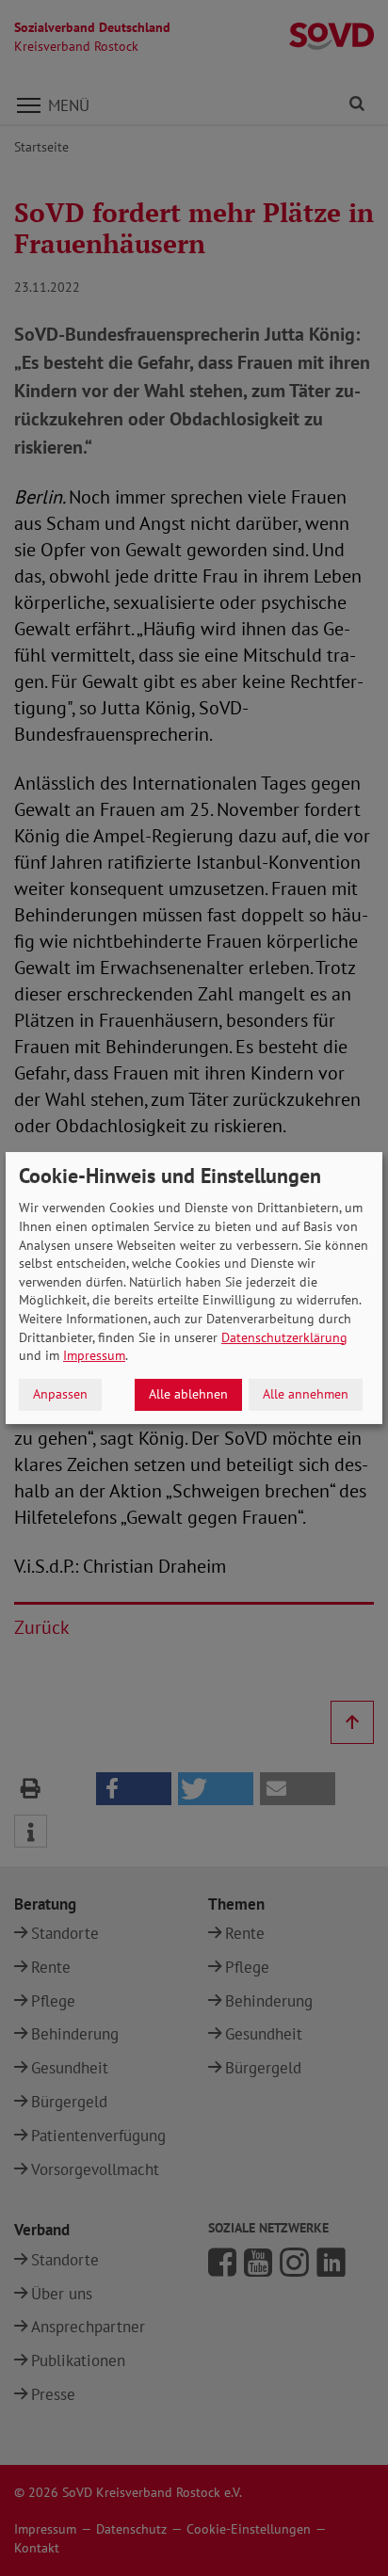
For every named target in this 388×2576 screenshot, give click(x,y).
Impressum (94, 1355)
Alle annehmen (306, 1394)
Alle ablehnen (188, 1394)
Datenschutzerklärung (284, 1337)
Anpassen (60, 1394)
